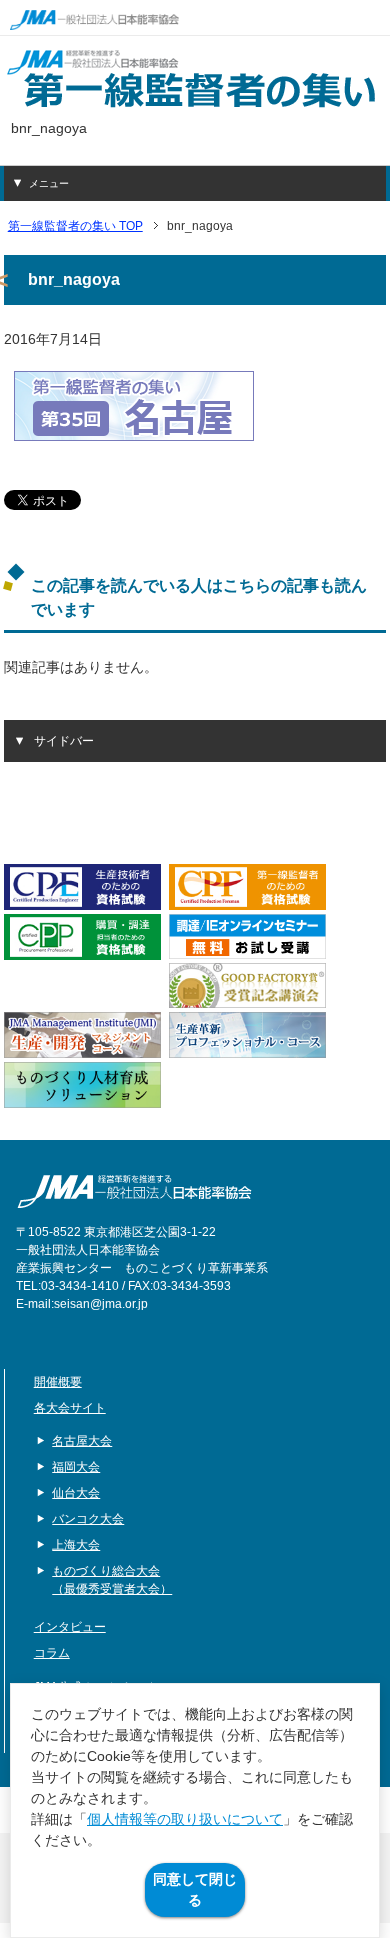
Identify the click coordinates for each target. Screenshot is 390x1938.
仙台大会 (76, 1493)
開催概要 (58, 1382)
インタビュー (70, 1627)
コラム (52, 1653)
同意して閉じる (195, 1889)
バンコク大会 (88, 1519)
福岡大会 (76, 1467)
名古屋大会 (82, 1441)
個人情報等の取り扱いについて (185, 1819)
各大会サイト (70, 1408)
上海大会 (76, 1545)
